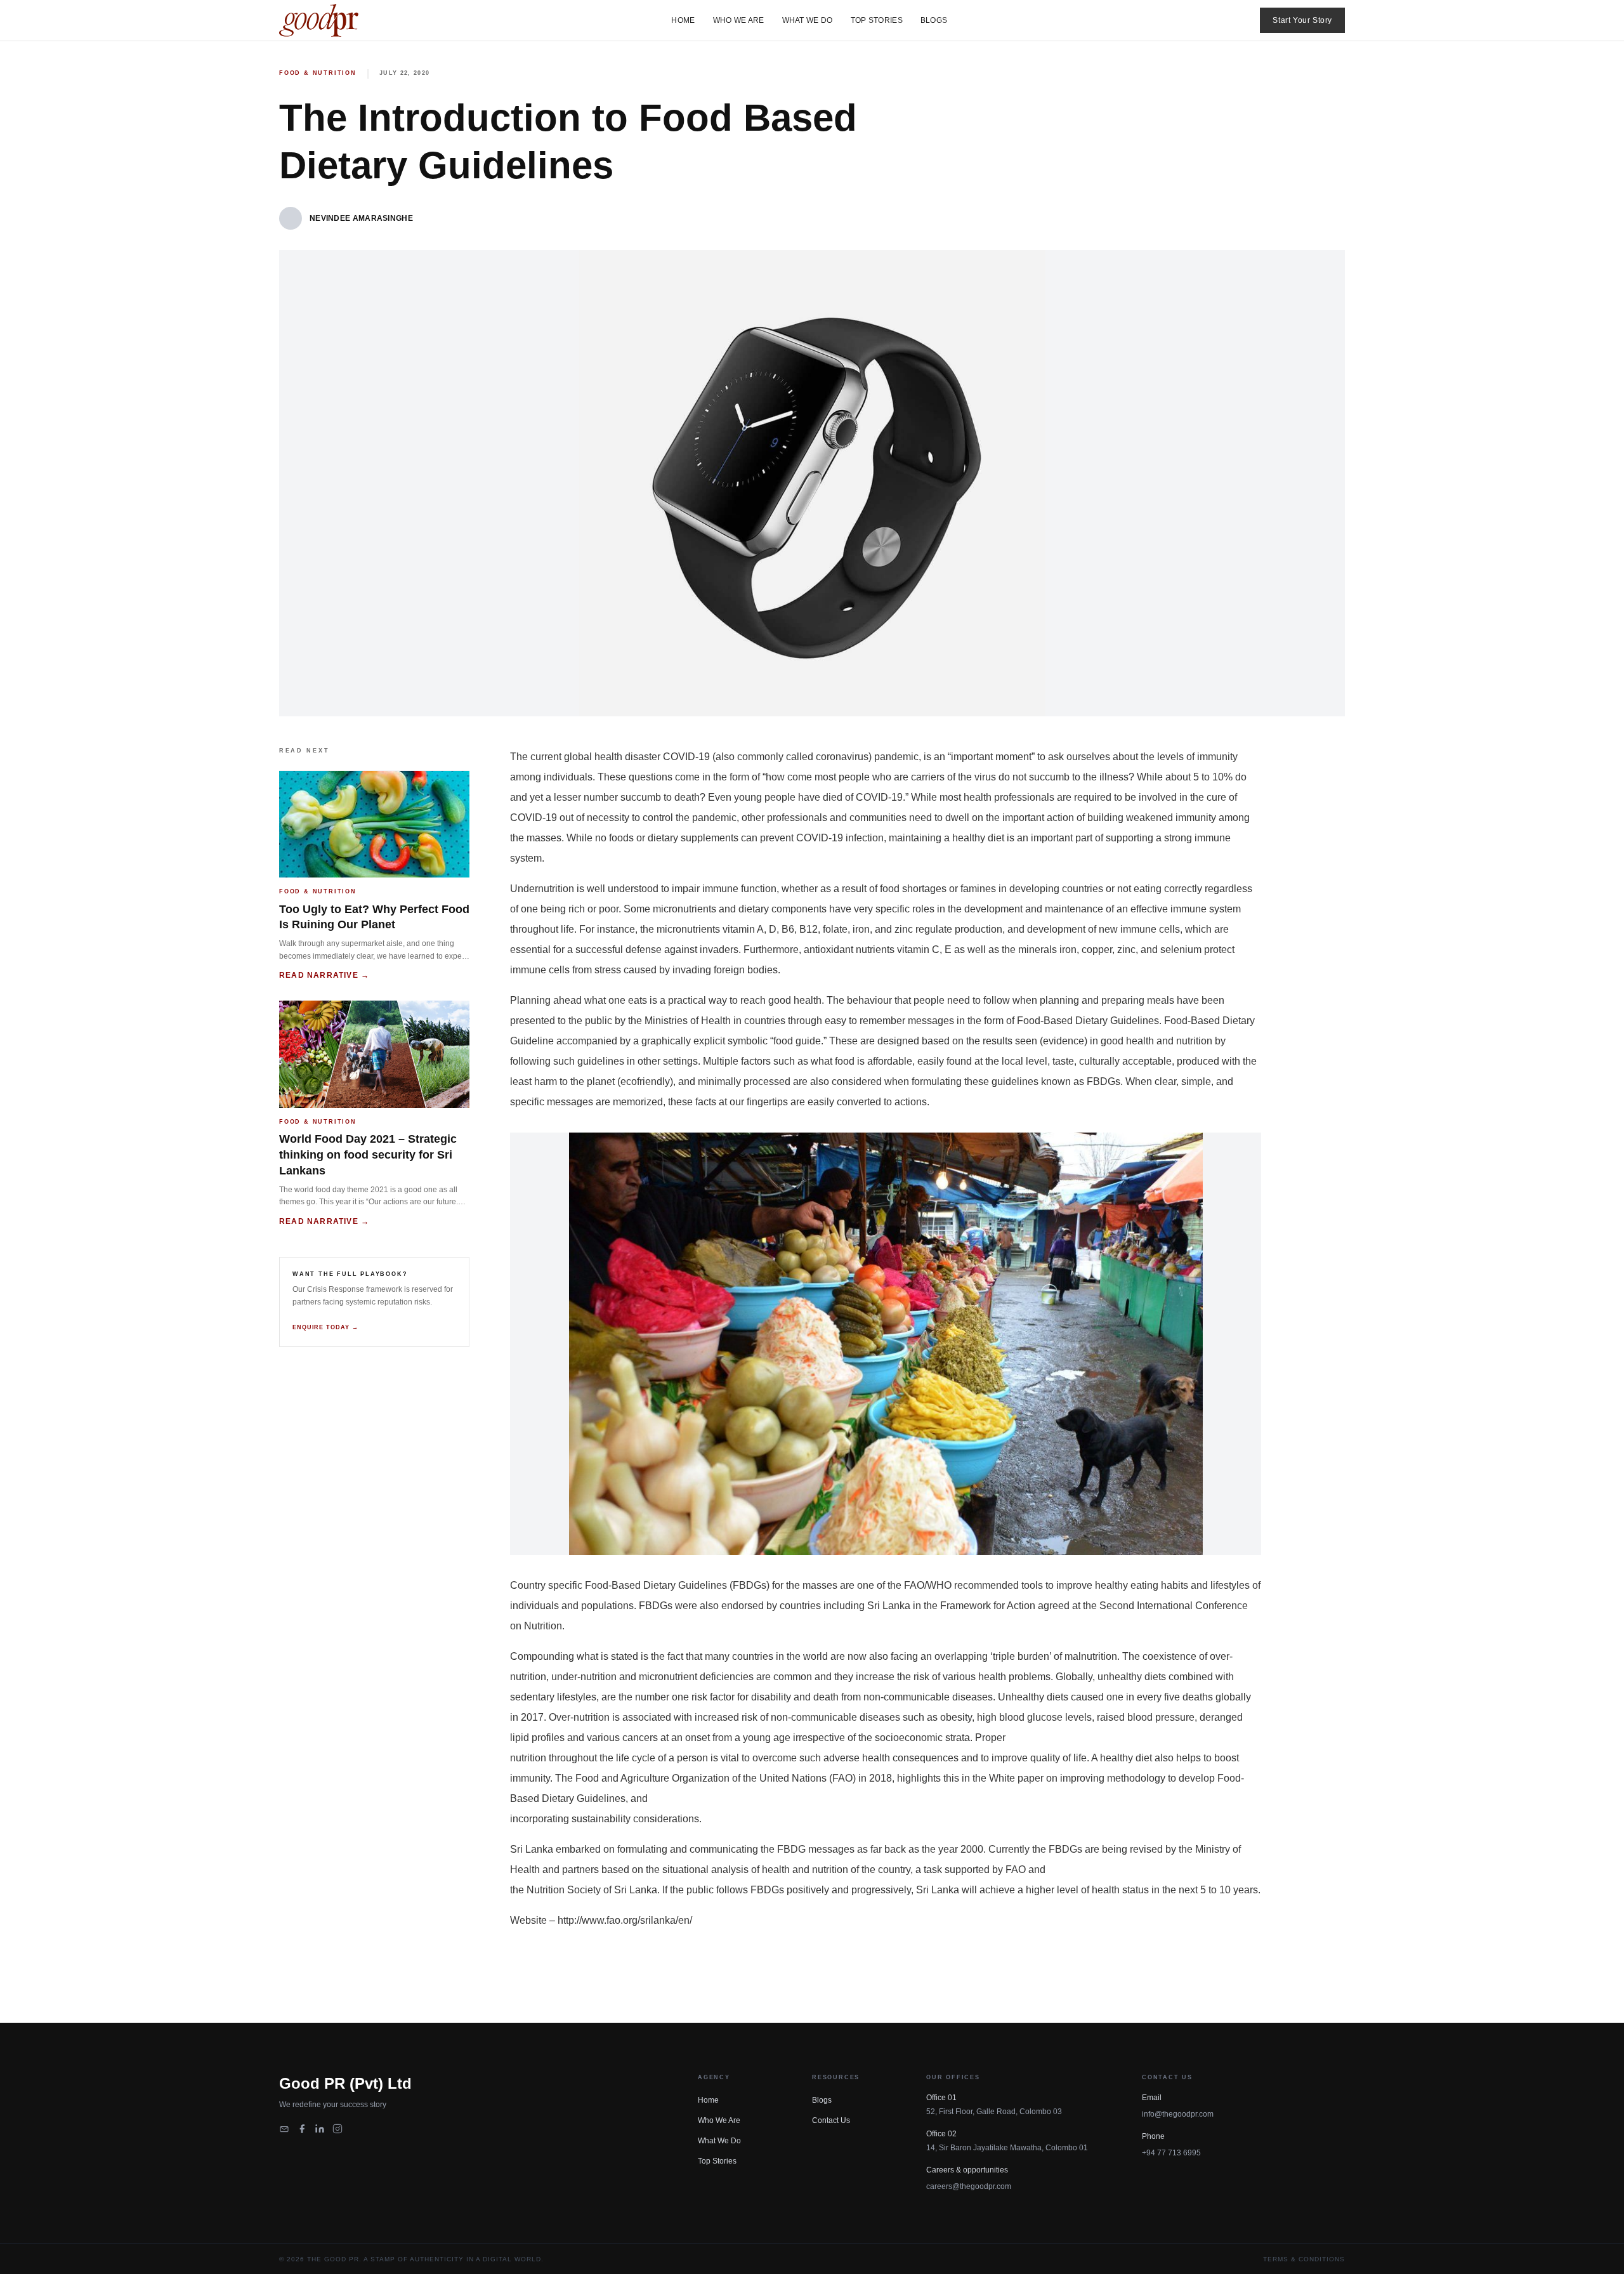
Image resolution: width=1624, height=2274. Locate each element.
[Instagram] (337, 2129)
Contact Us (831, 2120)
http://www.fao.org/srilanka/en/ (625, 1920)
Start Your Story (1302, 20)
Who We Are (739, 20)
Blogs (934, 20)
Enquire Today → (325, 1327)
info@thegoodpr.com (1178, 2114)
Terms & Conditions (1304, 2259)
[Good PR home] (319, 20)
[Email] (284, 2129)
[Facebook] (302, 2129)
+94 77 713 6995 (1171, 2153)
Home (683, 20)
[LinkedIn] (320, 2129)
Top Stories (877, 20)
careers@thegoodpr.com (969, 2186)
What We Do (808, 20)
